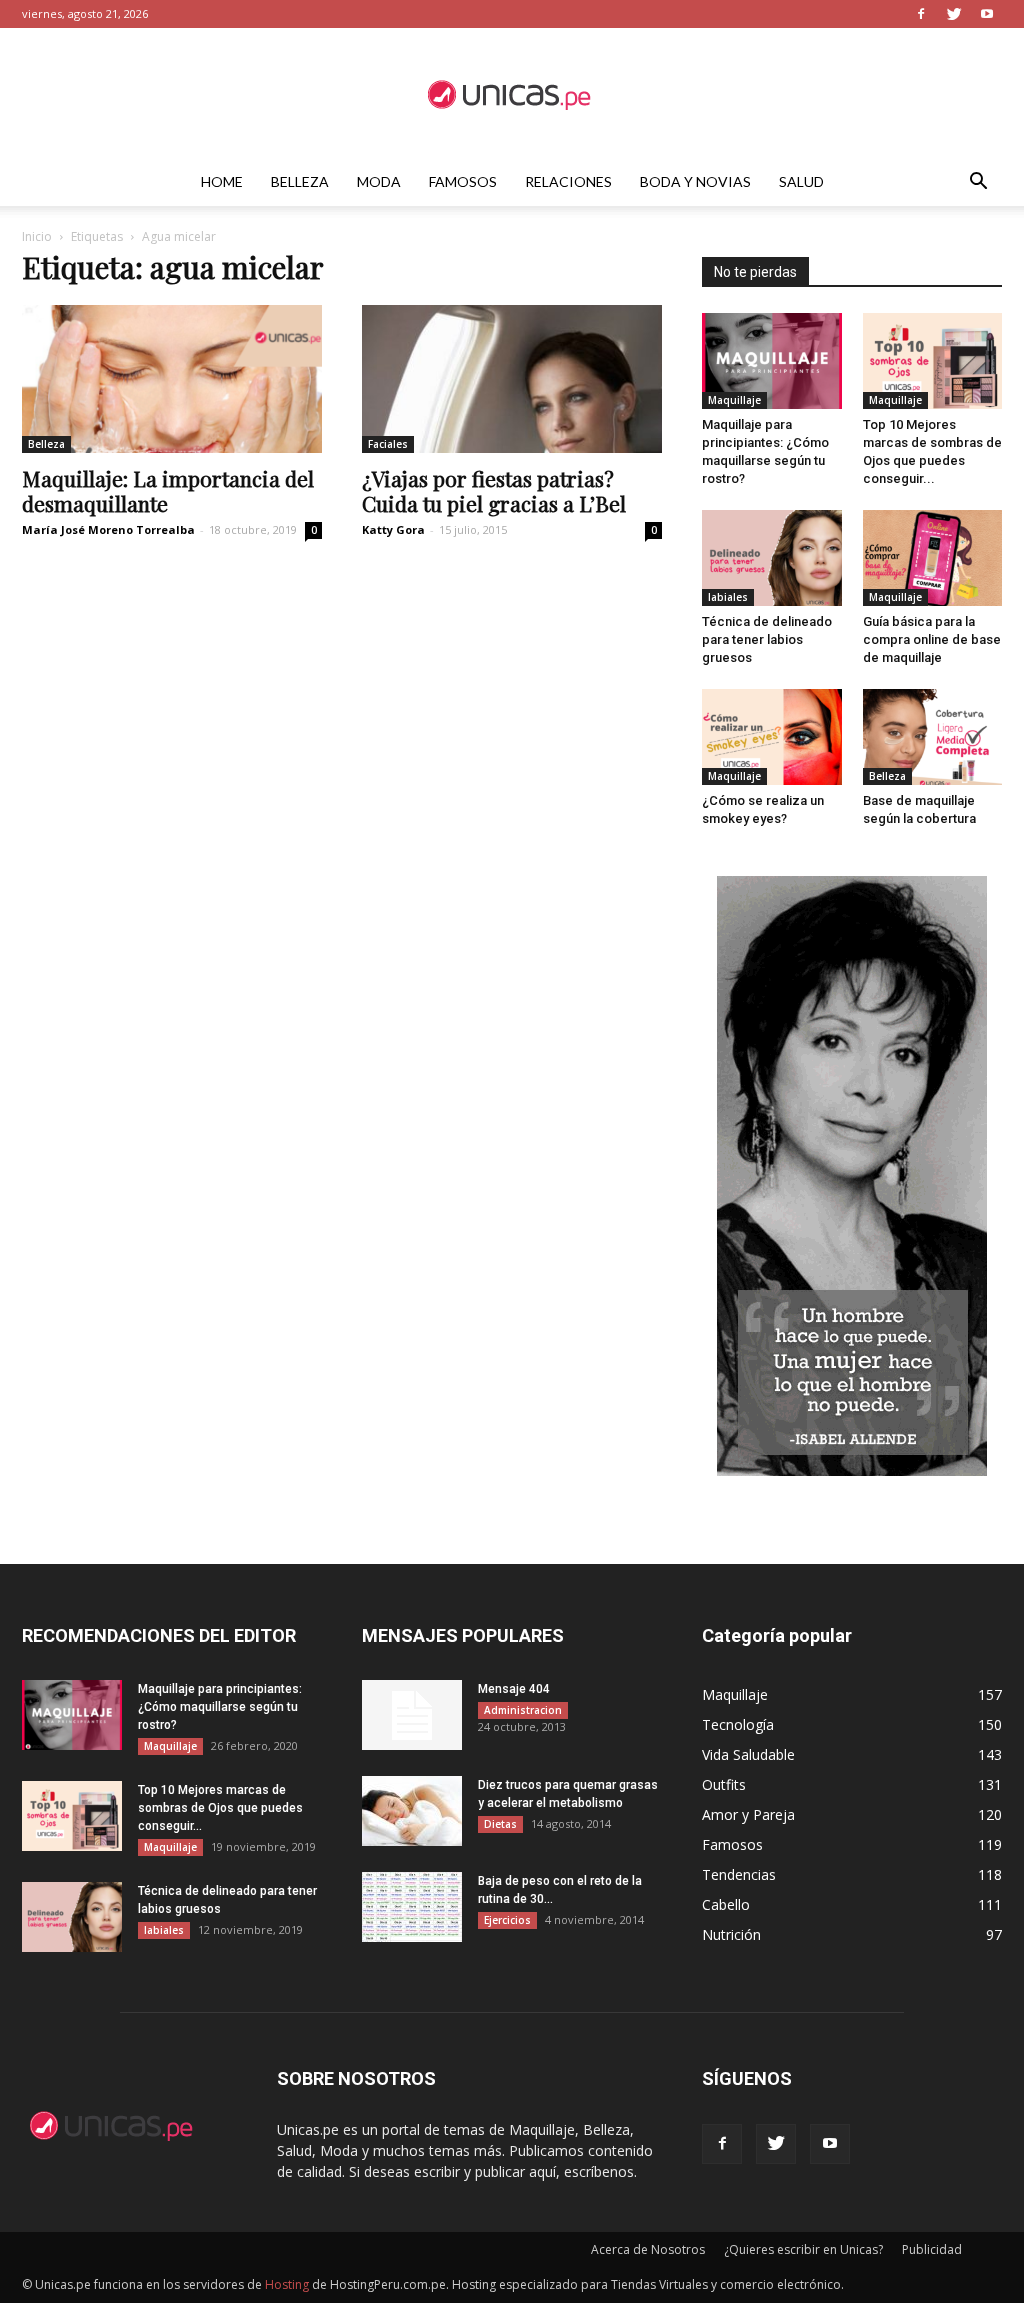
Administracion (523, 1710)
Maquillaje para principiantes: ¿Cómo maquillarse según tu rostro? (220, 1707)
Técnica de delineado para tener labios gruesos (767, 639)
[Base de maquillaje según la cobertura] (933, 737)
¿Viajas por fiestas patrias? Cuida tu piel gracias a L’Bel (494, 490)
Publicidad (932, 2249)
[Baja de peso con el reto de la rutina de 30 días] (412, 1907)
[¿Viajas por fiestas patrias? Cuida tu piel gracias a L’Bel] (512, 379)
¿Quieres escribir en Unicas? (803, 2249)
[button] (978, 183)
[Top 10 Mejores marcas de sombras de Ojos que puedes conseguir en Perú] (933, 361)
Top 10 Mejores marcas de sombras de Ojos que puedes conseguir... (220, 1808)
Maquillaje (734, 400)
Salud (801, 181)
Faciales (388, 444)
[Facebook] (921, 14)
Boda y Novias (695, 181)
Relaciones (568, 181)
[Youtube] (987, 14)
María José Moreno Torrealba (108, 529)
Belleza (300, 181)
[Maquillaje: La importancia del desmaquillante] (172, 379)
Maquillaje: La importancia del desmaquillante (168, 490)
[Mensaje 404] (412, 1715)
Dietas (500, 1824)
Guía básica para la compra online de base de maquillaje (932, 639)
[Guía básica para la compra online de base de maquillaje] (933, 558)
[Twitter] (954, 14)
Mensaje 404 (514, 1689)
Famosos (463, 181)
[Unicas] (512, 94)
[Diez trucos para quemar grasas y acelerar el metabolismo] (412, 1811)
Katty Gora (393, 529)
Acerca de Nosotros (648, 2249)
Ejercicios (507, 1920)
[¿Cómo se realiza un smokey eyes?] (772, 737)
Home (222, 181)
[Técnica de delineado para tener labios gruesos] (772, 558)
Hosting (287, 2284)
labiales (728, 597)
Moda (379, 181)
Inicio (37, 236)
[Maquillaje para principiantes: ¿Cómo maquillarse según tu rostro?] (772, 361)
